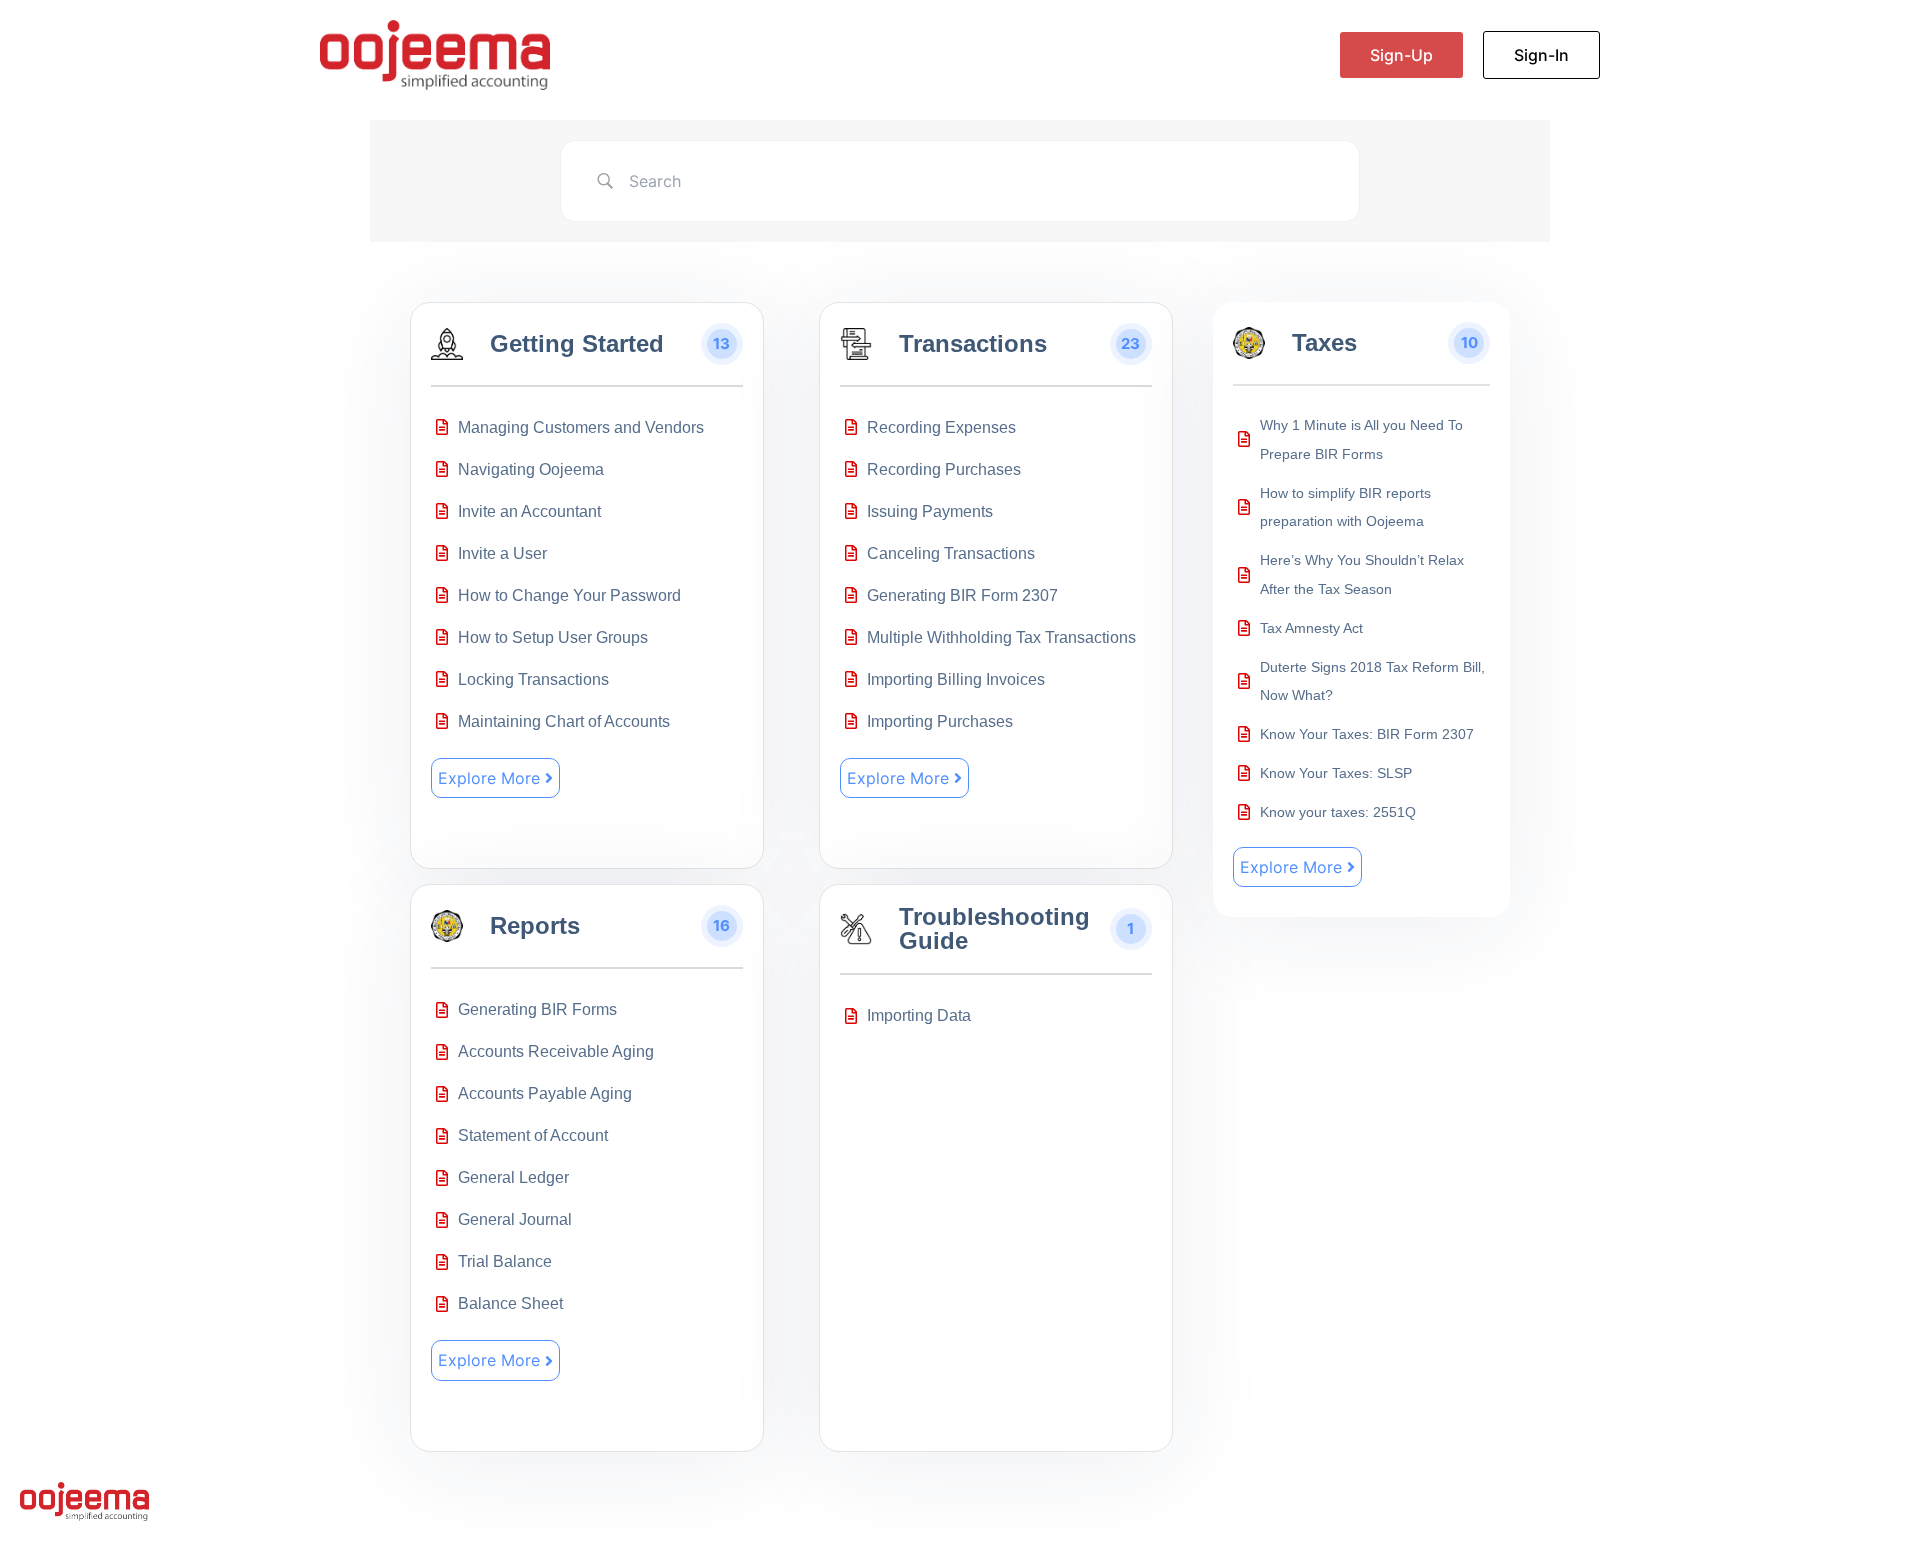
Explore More (489, 778)
